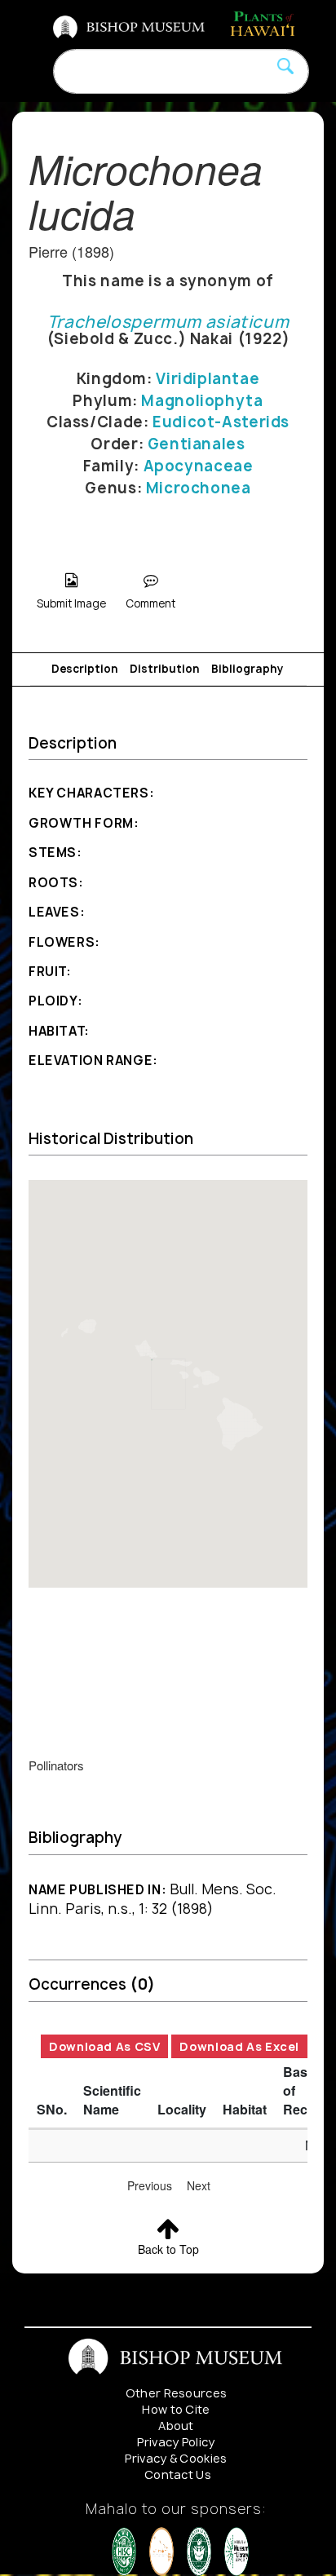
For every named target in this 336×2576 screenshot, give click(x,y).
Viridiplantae (208, 379)
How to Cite (176, 2409)
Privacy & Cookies (176, 2458)
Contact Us (178, 2474)
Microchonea (199, 488)
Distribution (165, 669)
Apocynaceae (199, 466)
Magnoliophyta (202, 401)
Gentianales (197, 444)
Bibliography (248, 669)
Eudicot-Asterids (221, 422)
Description (85, 669)
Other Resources (177, 2393)
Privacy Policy (176, 2442)
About (176, 2426)
